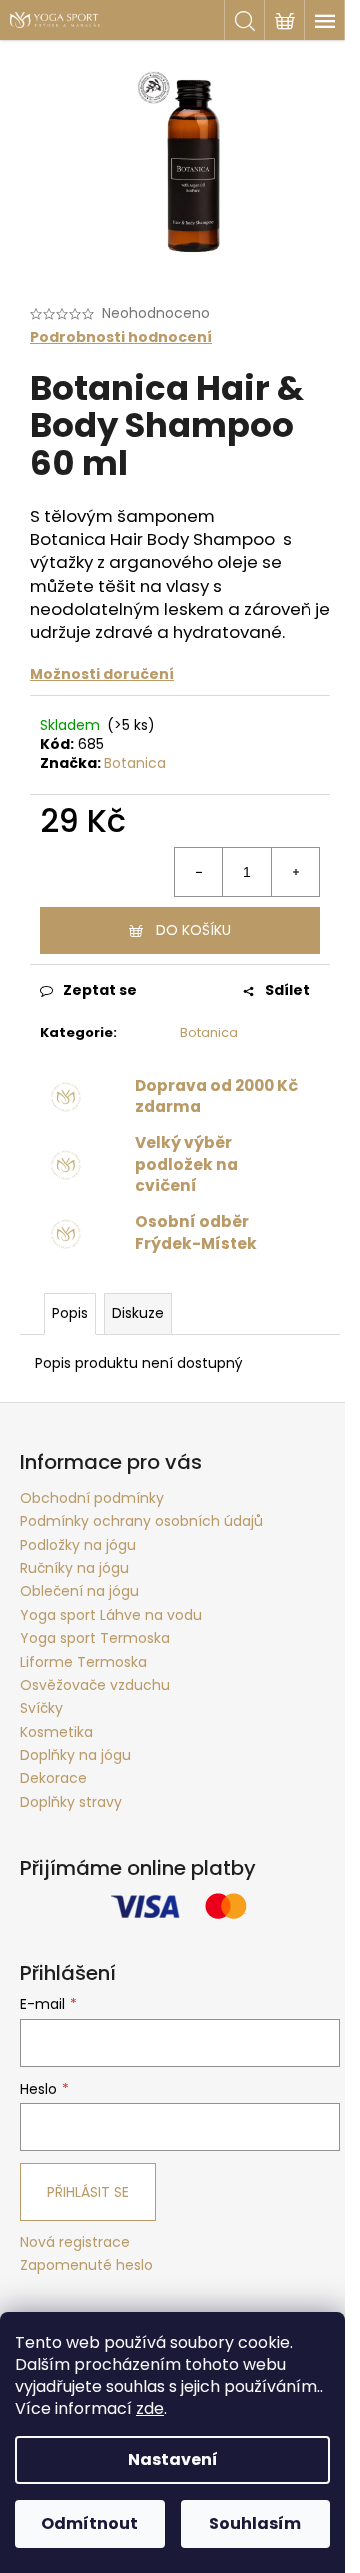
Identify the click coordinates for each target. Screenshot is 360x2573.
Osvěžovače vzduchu (95, 1685)
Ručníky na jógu (74, 1568)
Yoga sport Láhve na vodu (111, 1615)
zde (150, 2408)
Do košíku (193, 930)
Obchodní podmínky (92, 1498)
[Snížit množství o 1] (199, 872)
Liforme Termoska (83, 1662)
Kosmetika (56, 1732)
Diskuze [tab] (138, 1313)
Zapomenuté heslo (86, 2265)
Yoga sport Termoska (95, 1638)
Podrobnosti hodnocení (121, 337)
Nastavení (173, 2459)
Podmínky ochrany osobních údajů (141, 1521)
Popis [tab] (70, 1313)
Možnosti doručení (102, 674)
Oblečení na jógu (79, 1591)
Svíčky (41, 1708)
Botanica (135, 763)
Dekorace (53, 1778)
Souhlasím (255, 2523)
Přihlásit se (88, 2192)
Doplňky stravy (71, 1802)
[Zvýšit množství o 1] (295, 872)
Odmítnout (89, 2523)
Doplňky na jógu (75, 1755)
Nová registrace (75, 2242)
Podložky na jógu (78, 1545)
